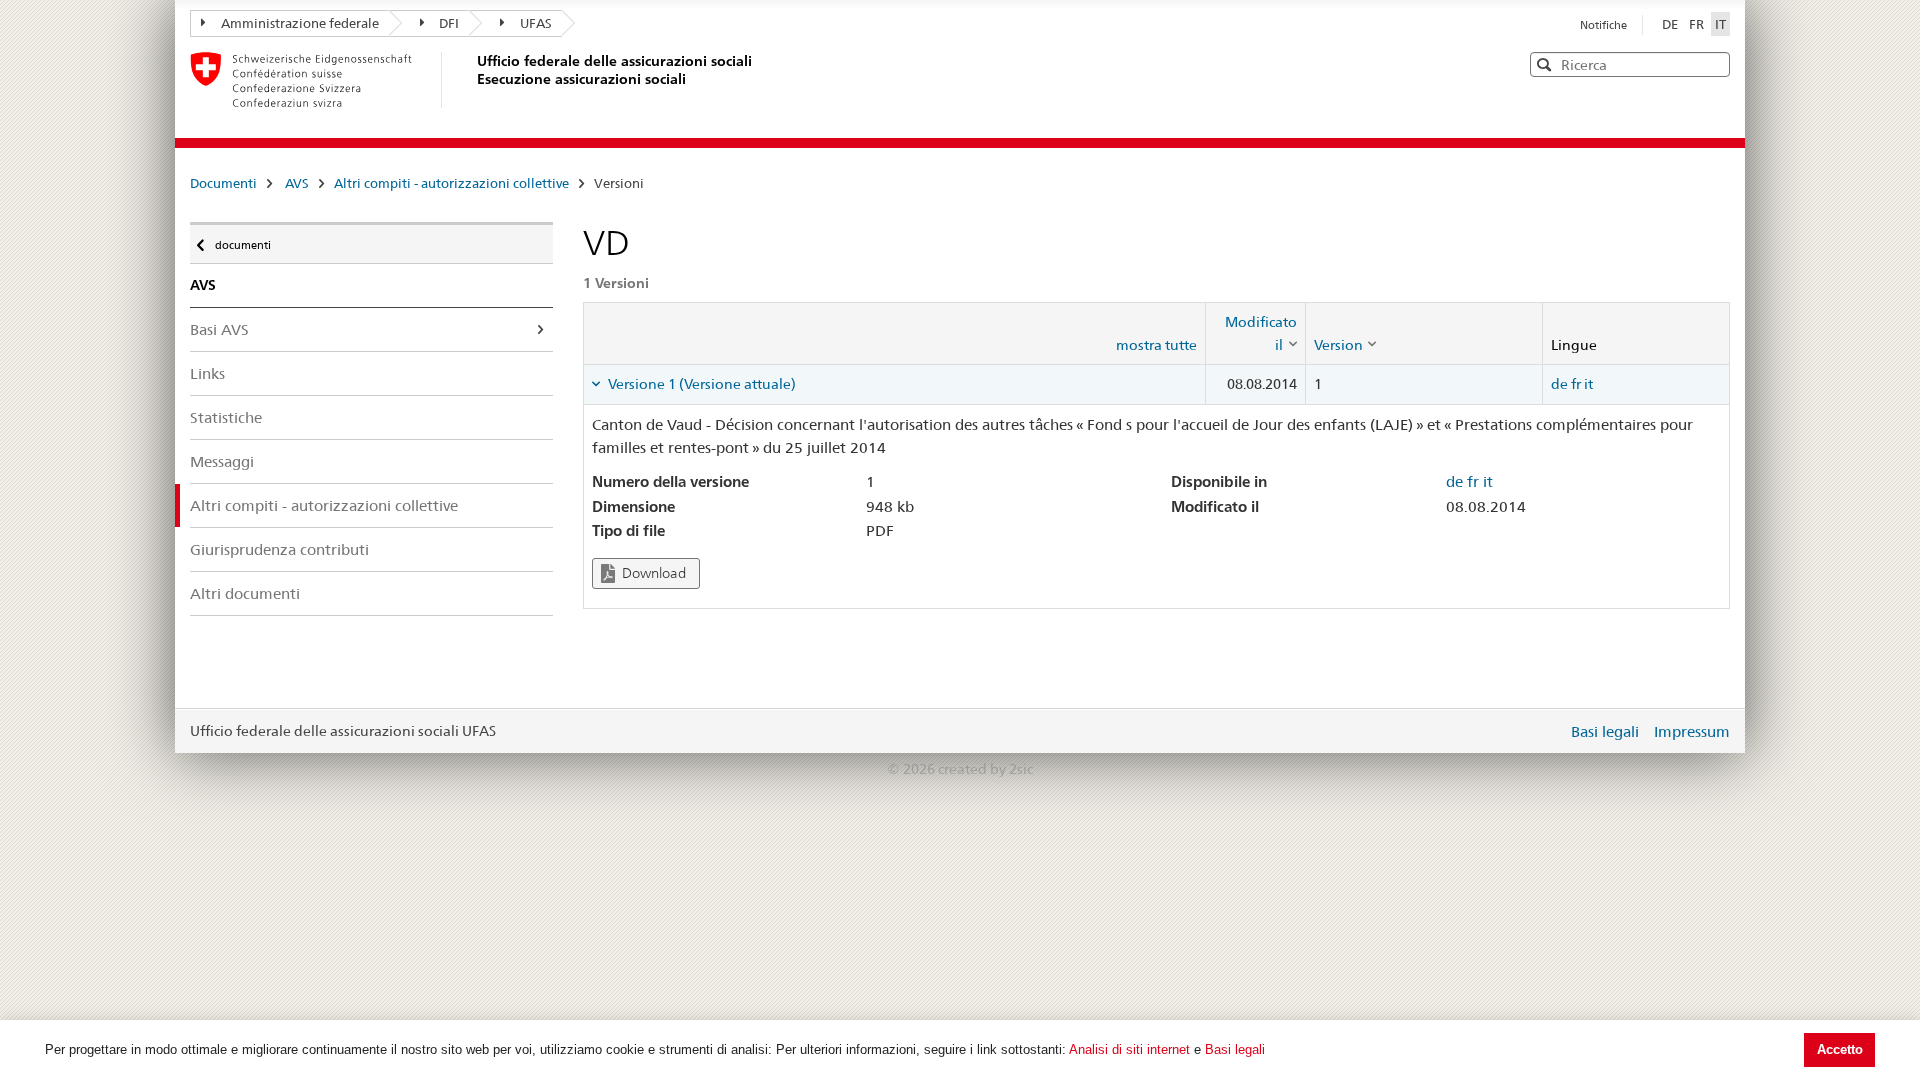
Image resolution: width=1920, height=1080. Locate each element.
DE (1671, 24)
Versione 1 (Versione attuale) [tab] (700, 384)
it (1588, 384)
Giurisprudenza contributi (279, 549)
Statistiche (226, 417)
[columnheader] (1255, 333)
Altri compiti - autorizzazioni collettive (451, 183)
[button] (1713, 63)
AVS (297, 183)
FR (1698, 24)
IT (1720, 24)
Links (207, 373)
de (1559, 384)
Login (1548, 731)
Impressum (1692, 731)
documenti (242, 240)
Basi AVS (219, 329)
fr (1576, 384)
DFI (449, 23)
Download (652, 573)
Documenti (223, 183)
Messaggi (222, 461)
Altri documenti (245, 593)
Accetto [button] (1840, 1049)
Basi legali (1235, 1049)
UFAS (536, 23)
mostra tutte (1156, 345)
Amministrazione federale (300, 23)
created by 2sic (985, 769)
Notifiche (1603, 25)
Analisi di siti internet (1129, 1049)
